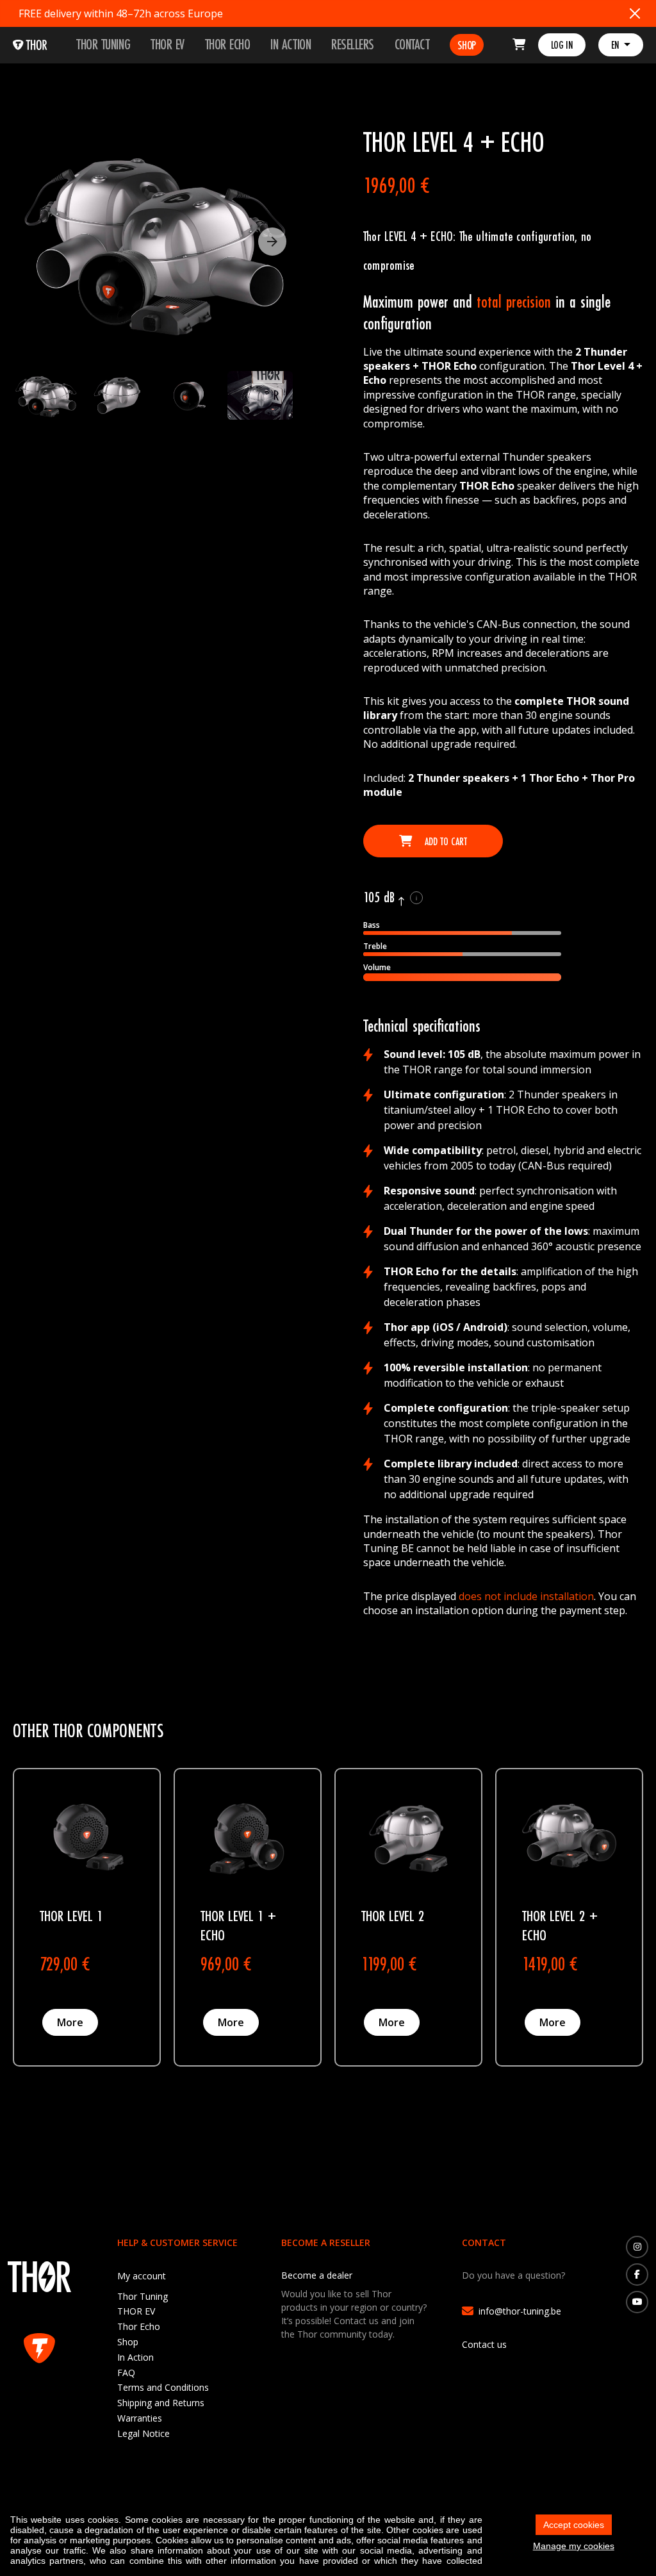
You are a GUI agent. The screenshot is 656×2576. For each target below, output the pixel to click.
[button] (272, 242)
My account (142, 2276)
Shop (466, 45)
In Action (291, 44)
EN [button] (616, 45)
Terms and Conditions (163, 2387)
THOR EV (168, 44)
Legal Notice (143, 2433)
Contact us (484, 2344)
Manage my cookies (574, 2546)
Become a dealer (317, 2275)
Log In (562, 45)
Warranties (140, 2418)
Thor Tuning (103, 44)
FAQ (126, 2373)
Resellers (353, 44)
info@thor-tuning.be (520, 2311)
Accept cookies (574, 2525)
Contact (412, 44)
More (70, 2022)
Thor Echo (228, 44)
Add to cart (445, 841)
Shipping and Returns (161, 2403)
